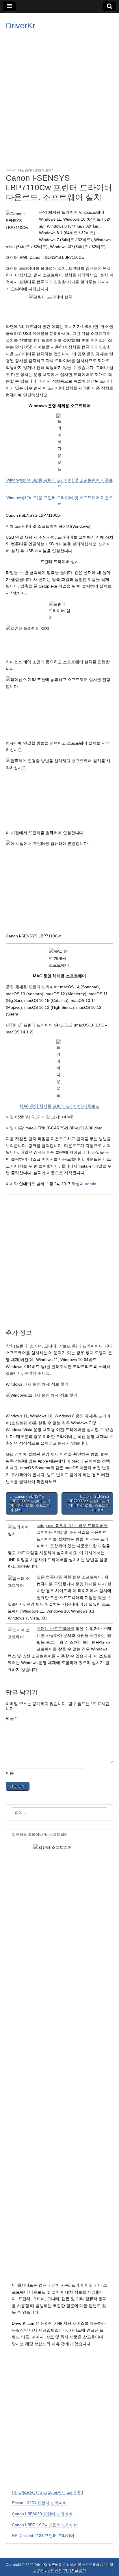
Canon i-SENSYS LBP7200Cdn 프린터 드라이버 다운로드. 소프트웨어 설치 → (88, 1503)
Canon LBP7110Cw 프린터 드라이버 (45, 2525)
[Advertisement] (59, 98)
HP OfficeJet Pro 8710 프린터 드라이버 (48, 2492)
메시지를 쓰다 (75, 2571)
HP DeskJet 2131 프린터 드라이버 (43, 2536)
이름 (10, 1773)
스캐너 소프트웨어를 (55, 1628)
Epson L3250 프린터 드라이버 (39, 2503)
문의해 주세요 (37, 1373)
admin (91, 1184)
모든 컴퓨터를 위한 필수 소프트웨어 (69, 1577)
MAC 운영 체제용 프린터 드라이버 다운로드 (60, 1106)
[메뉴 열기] (9, 6)
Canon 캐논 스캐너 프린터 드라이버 (32, 170)
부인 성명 (54, 2571)
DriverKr (21, 26)
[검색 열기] (110, 6)
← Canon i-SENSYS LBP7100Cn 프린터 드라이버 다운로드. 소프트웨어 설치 (30, 1503)
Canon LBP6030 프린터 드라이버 (42, 2514)
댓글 (11, 1718)
